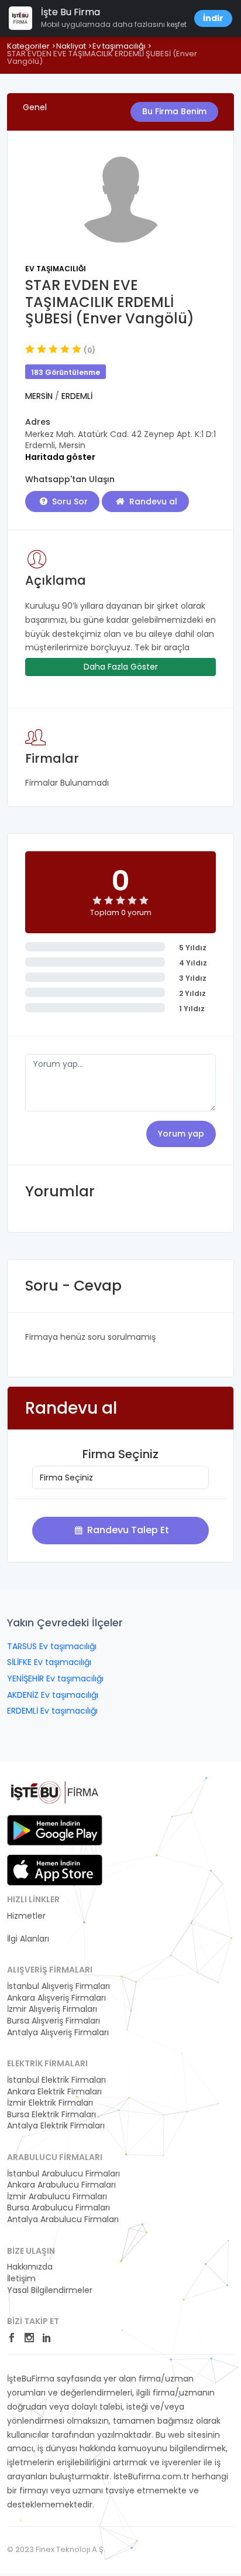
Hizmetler (26, 1916)
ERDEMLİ (77, 396)
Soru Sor (69, 501)
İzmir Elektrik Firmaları (50, 2103)
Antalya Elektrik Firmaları (56, 2126)
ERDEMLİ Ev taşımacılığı (52, 1711)
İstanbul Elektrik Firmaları (56, 2080)
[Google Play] (55, 1830)
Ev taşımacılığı (119, 46)
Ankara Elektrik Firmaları (54, 2092)
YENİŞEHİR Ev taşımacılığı (55, 1678)
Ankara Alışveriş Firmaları (56, 1998)
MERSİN (40, 396)
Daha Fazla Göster (121, 667)
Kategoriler (28, 46)
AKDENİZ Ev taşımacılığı (53, 1695)
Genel (35, 107)
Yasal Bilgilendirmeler (50, 2290)
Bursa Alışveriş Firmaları (54, 2021)
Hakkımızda (30, 2267)
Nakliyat (71, 46)
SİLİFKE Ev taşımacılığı (49, 1662)
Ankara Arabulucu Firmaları (61, 2185)
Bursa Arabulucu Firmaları (58, 2208)
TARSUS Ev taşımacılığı (52, 1646)
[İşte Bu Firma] (55, 1796)
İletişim (21, 2279)
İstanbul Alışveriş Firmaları (58, 1986)
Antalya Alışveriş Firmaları (58, 2033)
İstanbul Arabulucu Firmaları (63, 2174)
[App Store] (55, 1870)
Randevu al (152, 501)
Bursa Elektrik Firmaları (51, 2115)
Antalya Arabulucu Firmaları (63, 2220)
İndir (213, 18)
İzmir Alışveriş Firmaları (52, 2009)
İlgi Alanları (28, 1939)
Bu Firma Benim (174, 111)
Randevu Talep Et (127, 1530)
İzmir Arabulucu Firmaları (57, 2197)
